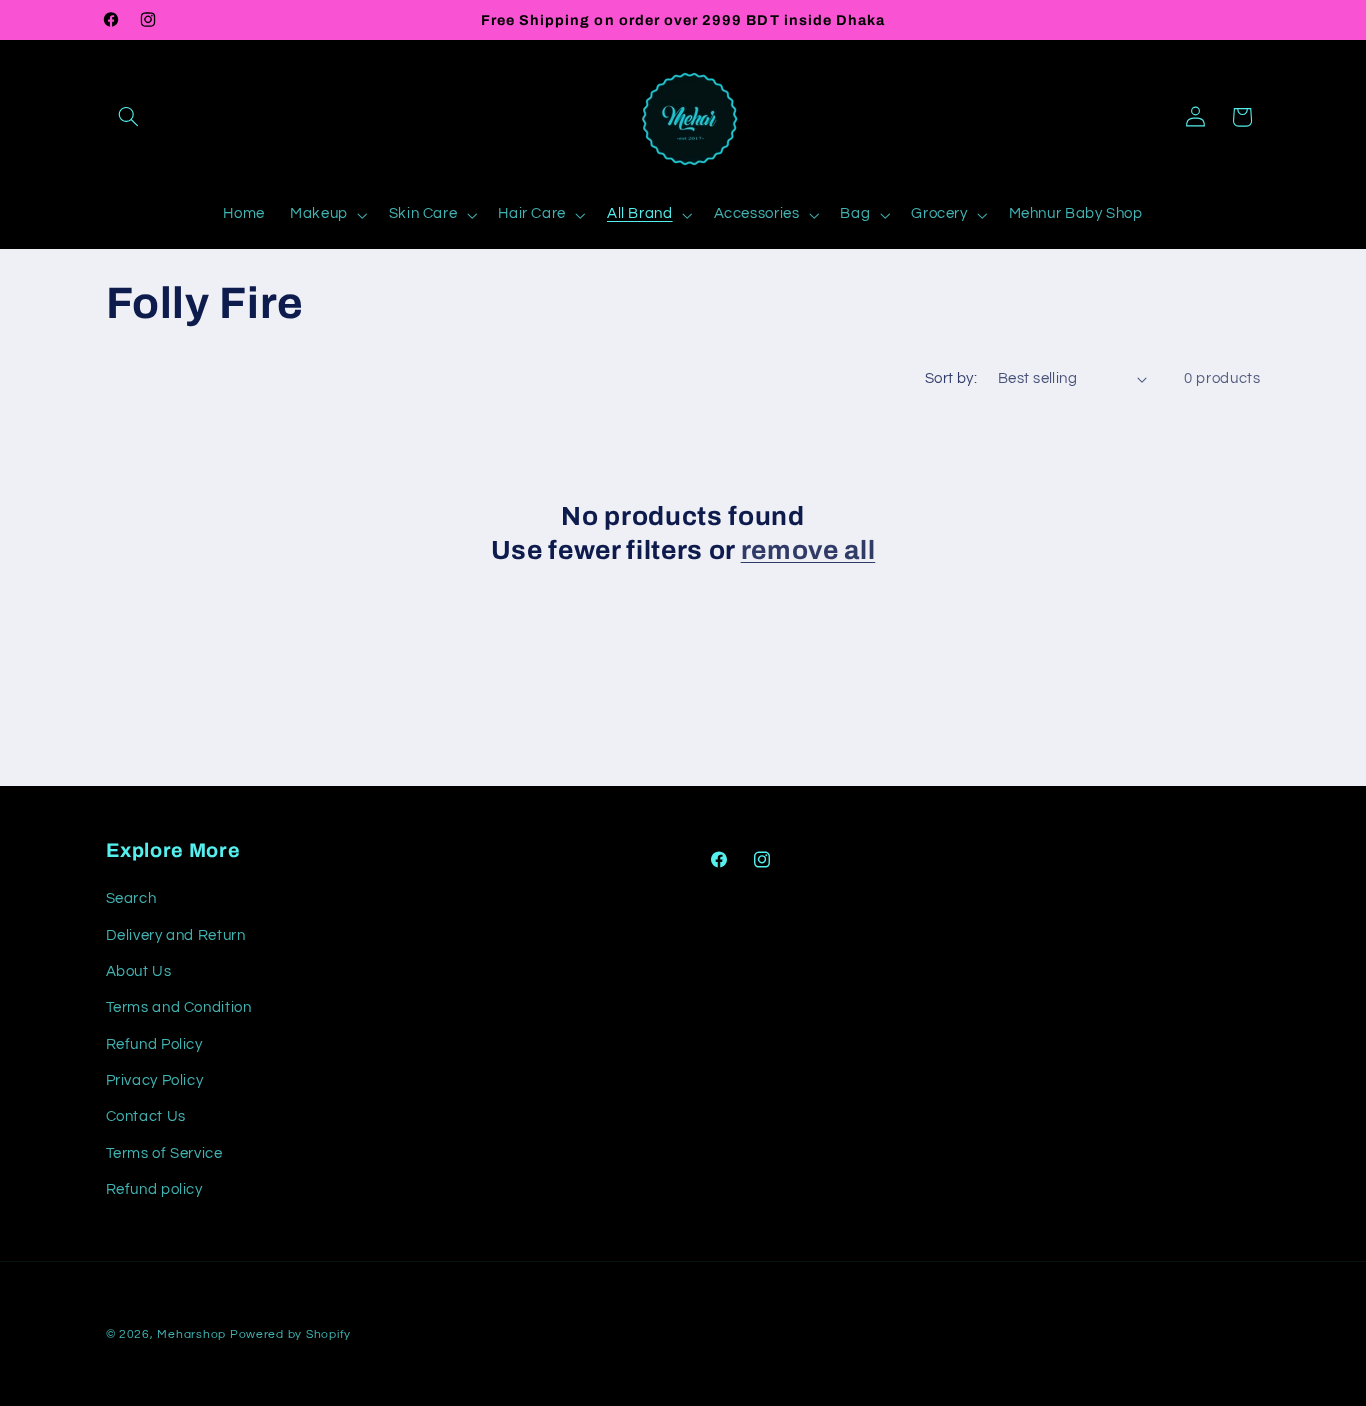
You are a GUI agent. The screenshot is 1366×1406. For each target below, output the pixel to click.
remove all (808, 550)
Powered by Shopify (290, 1334)
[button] (129, 117)
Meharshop (191, 1334)
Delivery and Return (176, 935)
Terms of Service (164, 1153)
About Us (139, 971)
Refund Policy (154, 1044)
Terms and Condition (179, 1007)
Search (131, 898)
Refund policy (154, 1189)
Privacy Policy (155, 1080)
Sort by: (951, 378)
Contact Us (146, 1117)
